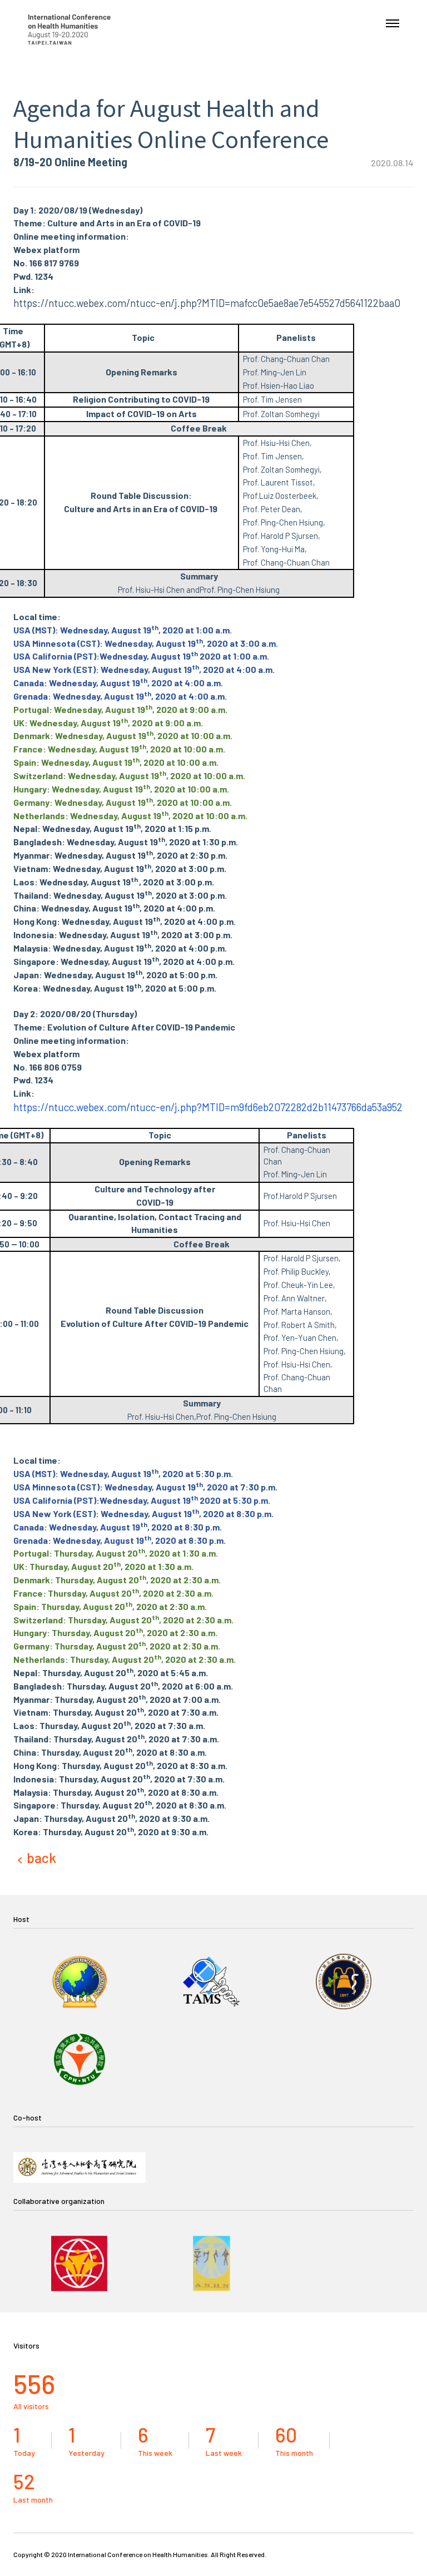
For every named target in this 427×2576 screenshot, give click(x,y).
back (41, 1858)
